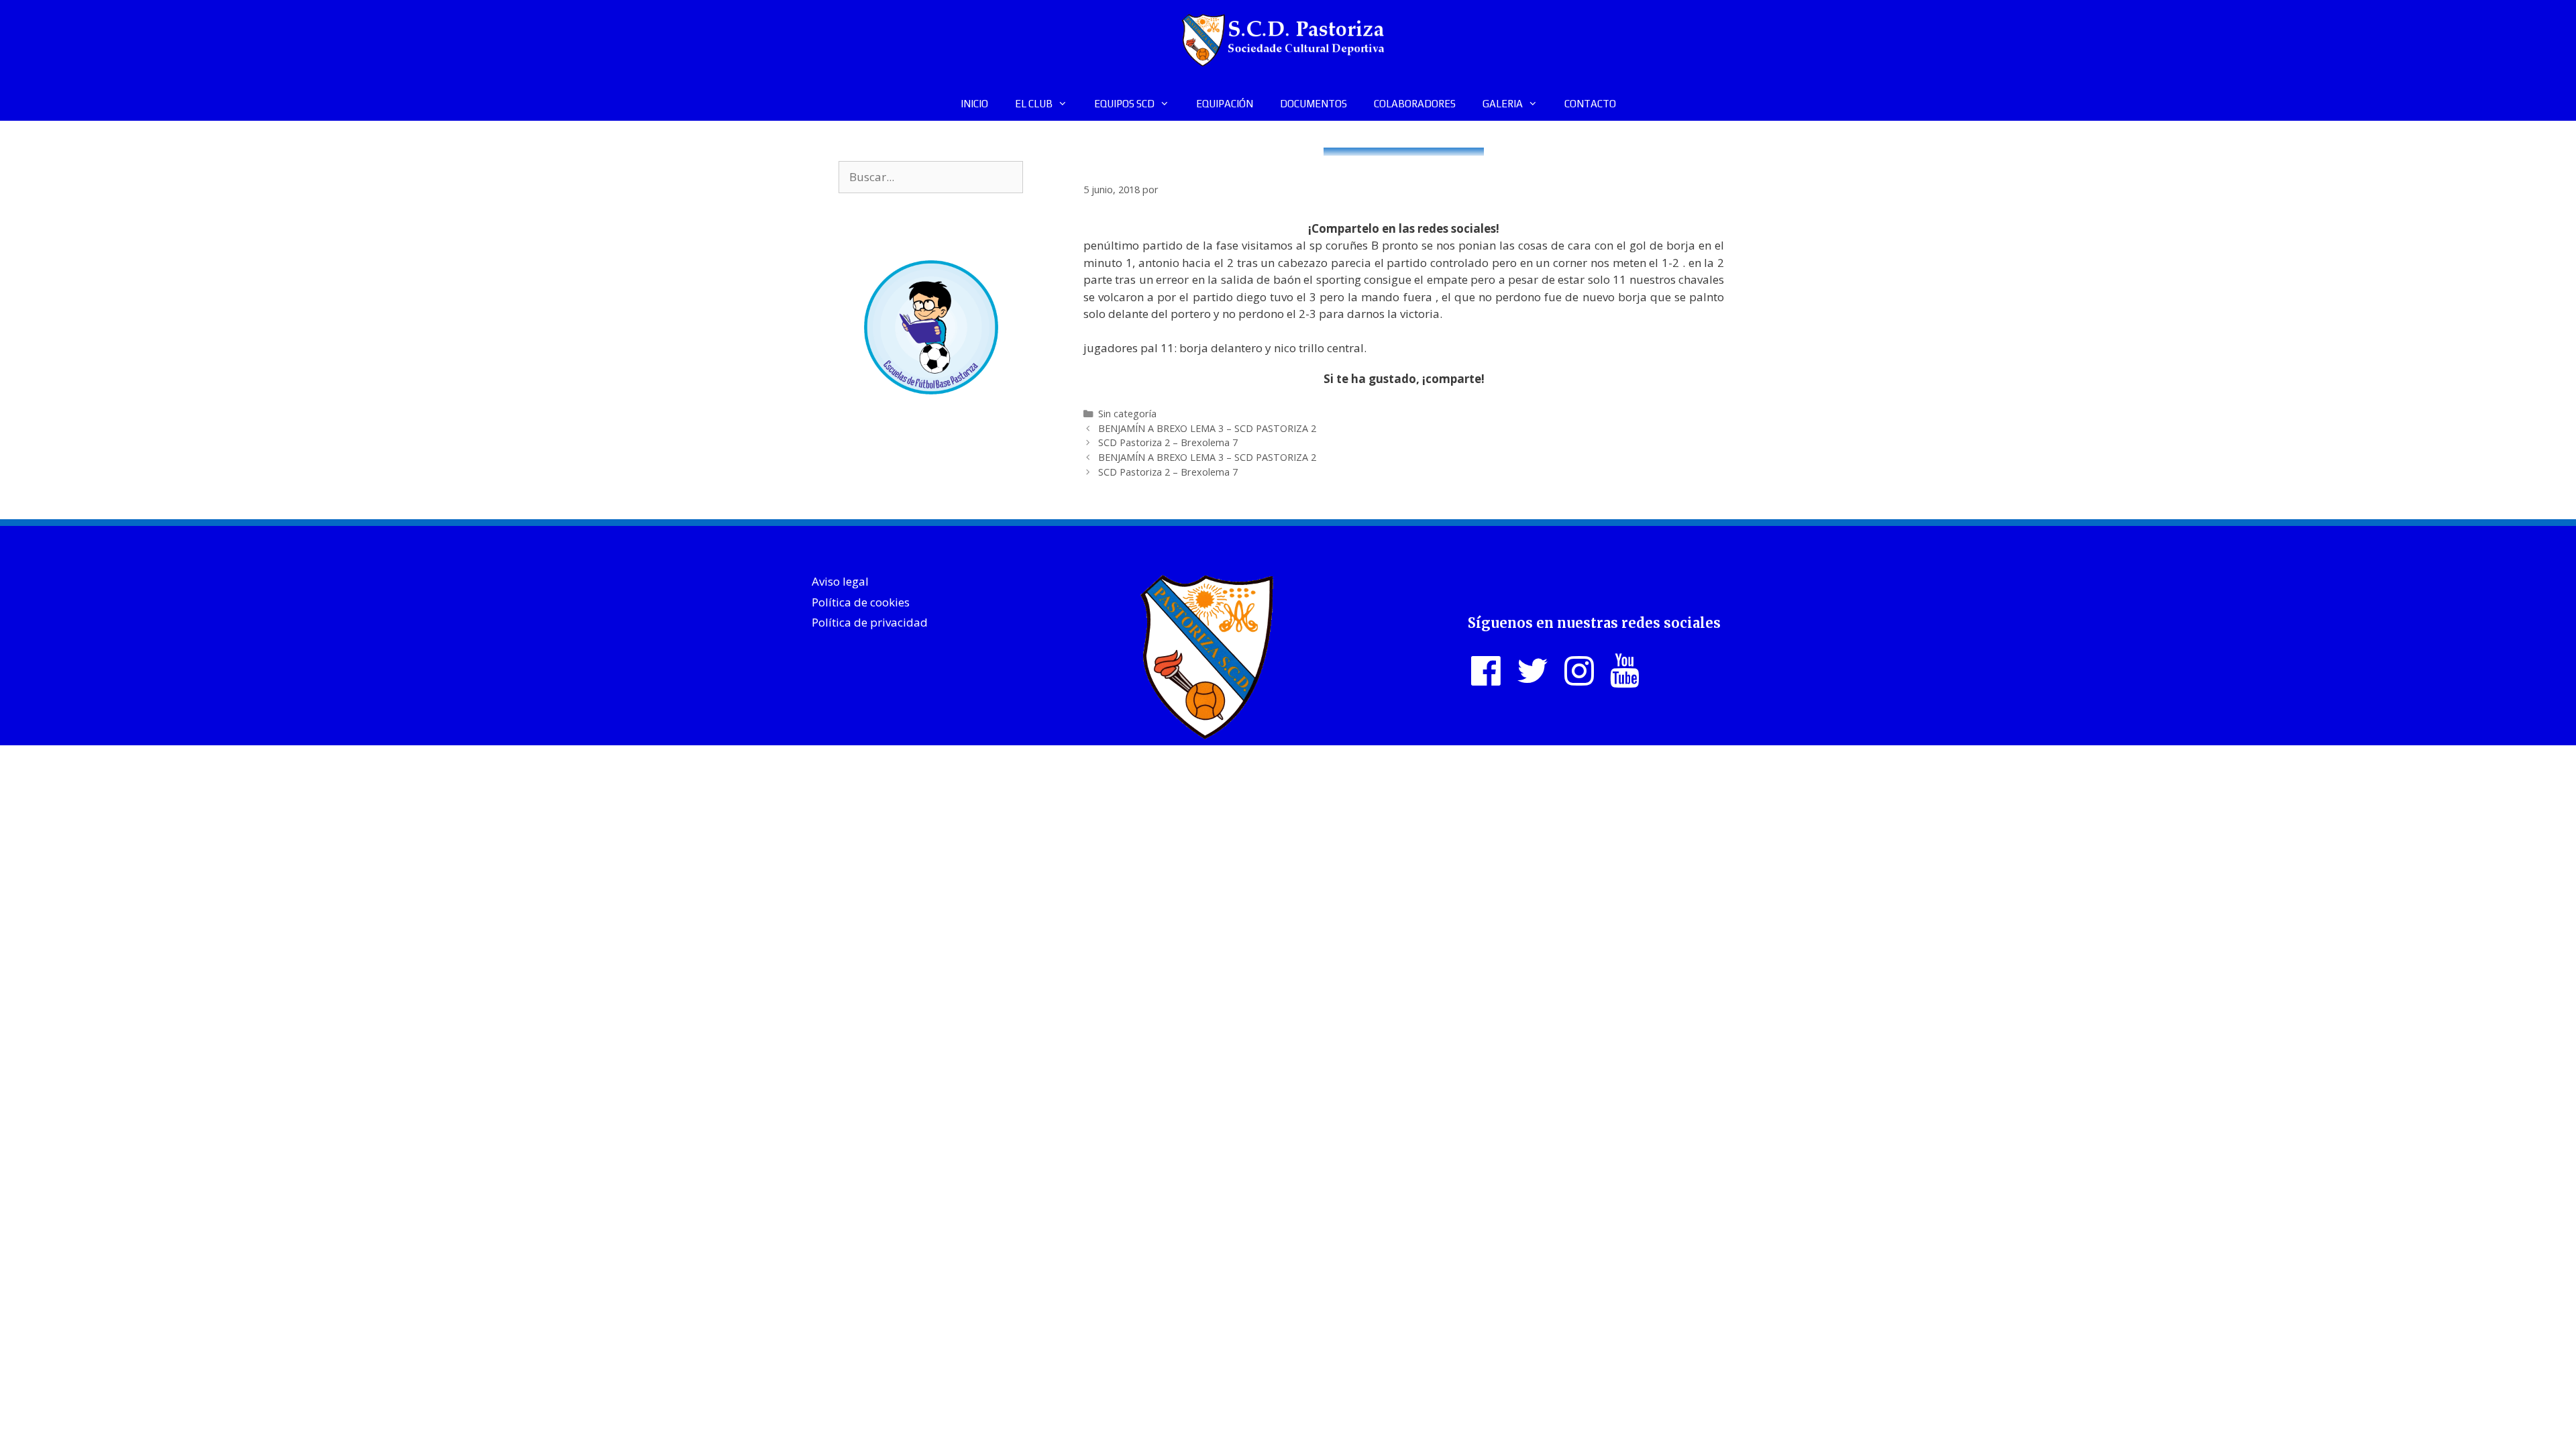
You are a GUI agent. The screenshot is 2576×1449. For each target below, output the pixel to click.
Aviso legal (840, 581)
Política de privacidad (870, 622)
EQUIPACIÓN (1225, 104)
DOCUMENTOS (1313, 104)
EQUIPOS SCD (1124, 104)
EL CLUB (1034, 104)
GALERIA (1503, 104)
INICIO (974, 104)
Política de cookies (861, 602)
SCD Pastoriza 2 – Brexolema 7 (1168, 442)
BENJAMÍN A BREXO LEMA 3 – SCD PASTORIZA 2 (1207, 428)
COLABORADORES (1415, 104)
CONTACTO (1590, 104)
